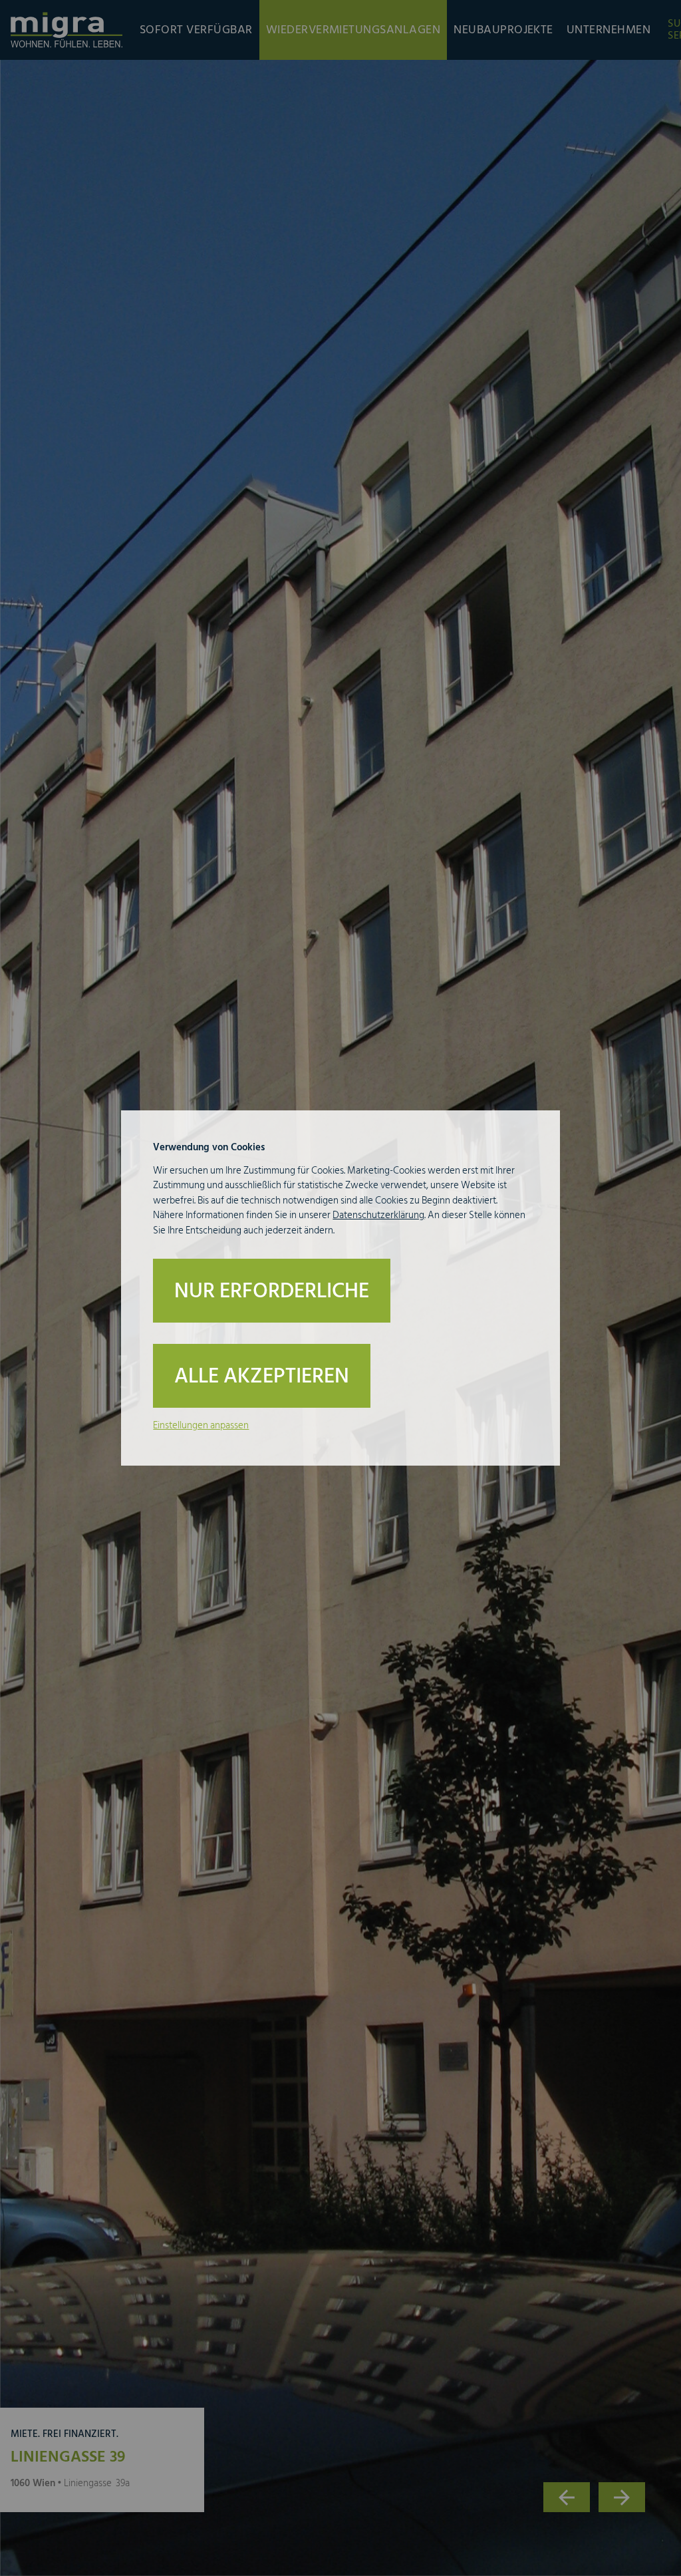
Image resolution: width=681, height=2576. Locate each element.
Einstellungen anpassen (201, 1425)
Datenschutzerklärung (378, 1215)
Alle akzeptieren (262, 1376)
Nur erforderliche (272, 1291)
